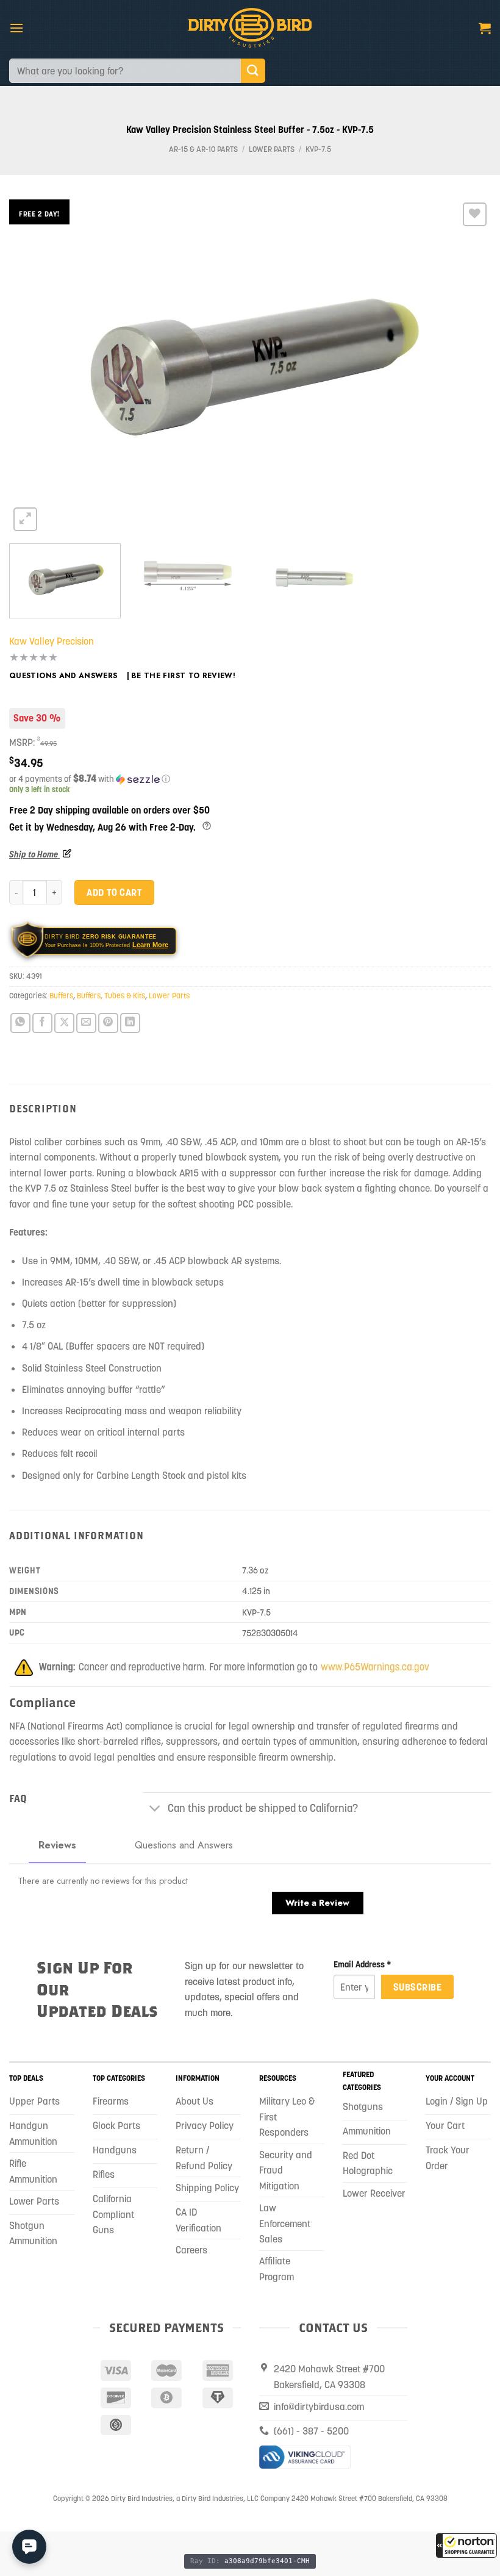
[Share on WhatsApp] (20, 1023)
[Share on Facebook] (42, 1023)
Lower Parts (272, 149)
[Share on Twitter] (64, 1023)
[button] (466, 2546)
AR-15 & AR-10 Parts (203, 149)
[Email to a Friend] (86, 1023)
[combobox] (125, 71)
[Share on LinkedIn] (130, 1023)
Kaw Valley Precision (52, 641)
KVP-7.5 (318, 149)
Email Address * (362, 1964)
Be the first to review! (183, 676)
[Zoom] (25, 519)
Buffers (61, 996)
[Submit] (253, 70)
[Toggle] (155, 1809)
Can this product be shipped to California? (263, 1808)
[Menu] (16, 28)
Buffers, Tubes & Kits (111, 996)
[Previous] (34, 367)
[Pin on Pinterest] (108, 1023)
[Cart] (485, 28)
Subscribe (417, 1987)
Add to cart (114, 892)
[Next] (466, 367)
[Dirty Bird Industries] (250, 28)
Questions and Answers (63, 676)
